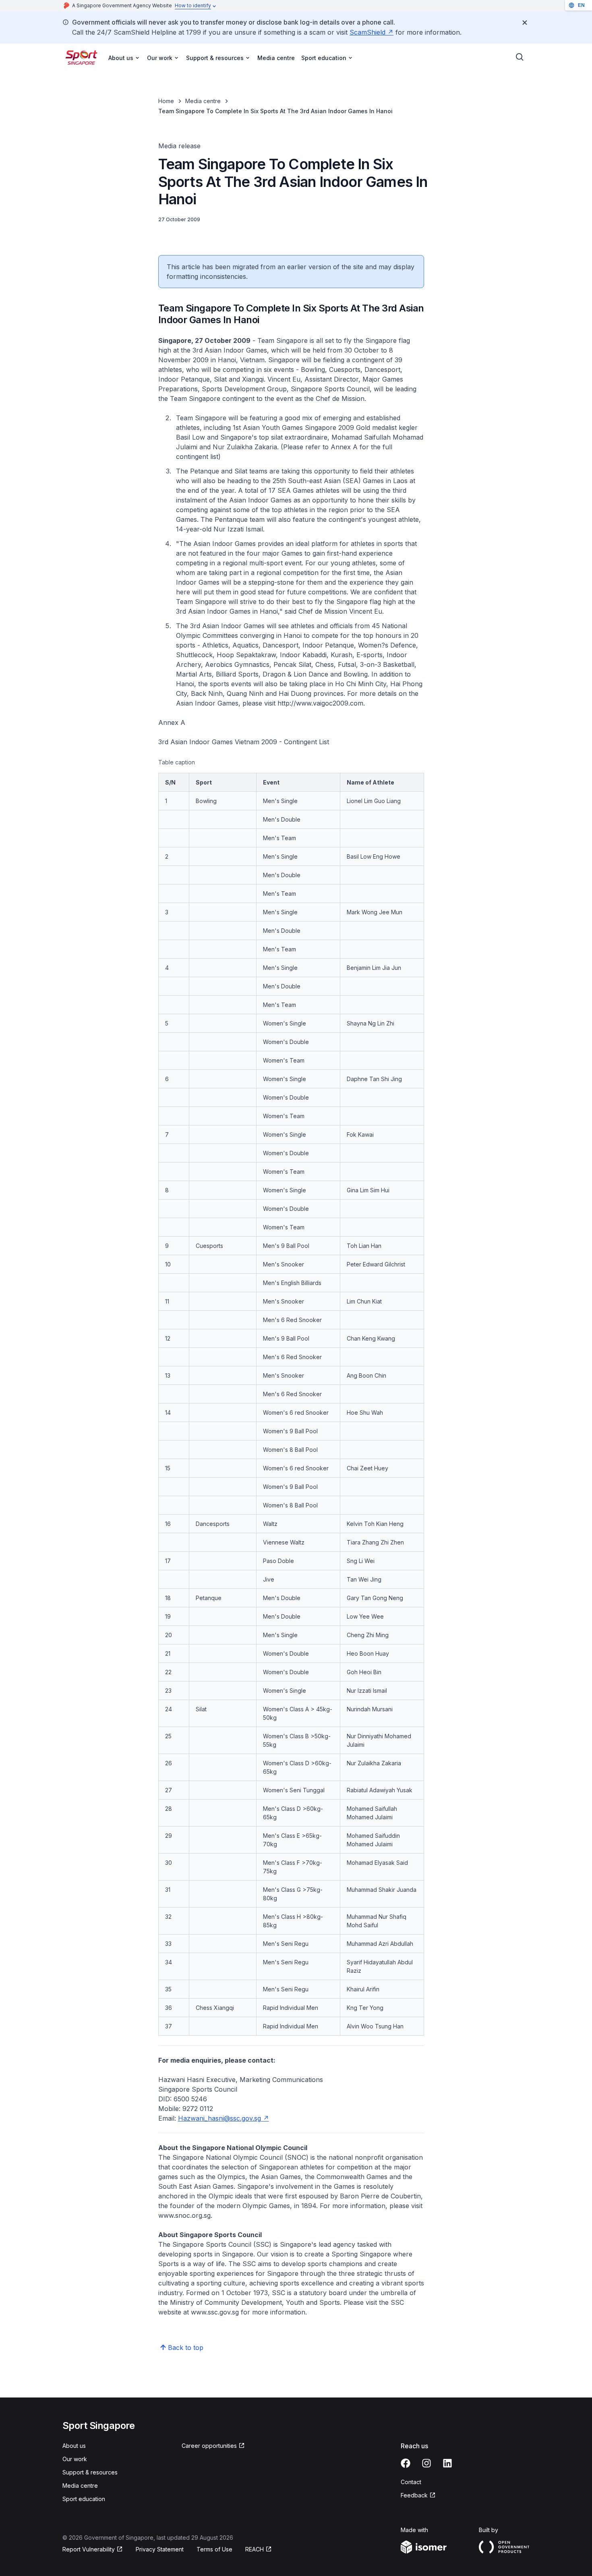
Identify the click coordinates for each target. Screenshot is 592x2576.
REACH (259, 2550)
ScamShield (372, 32)
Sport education (84, 2499)
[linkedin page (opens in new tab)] (447, 2463)
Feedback (418, 2496)
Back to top (186, 2348)
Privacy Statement (160, 2549)
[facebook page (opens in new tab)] (406, 2463)
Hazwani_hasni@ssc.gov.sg (224, 2118)
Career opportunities (209, 2446)
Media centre (276, 58)
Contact (411, 2482)
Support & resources (90, 2472)
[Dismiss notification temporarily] (525, 23)
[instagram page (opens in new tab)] (426, 2463)
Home (166, 101)
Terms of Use (214, 2549)
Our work (75, 2459)
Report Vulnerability (89, 2550)
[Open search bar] (520, 57)
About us (74, 2446)
